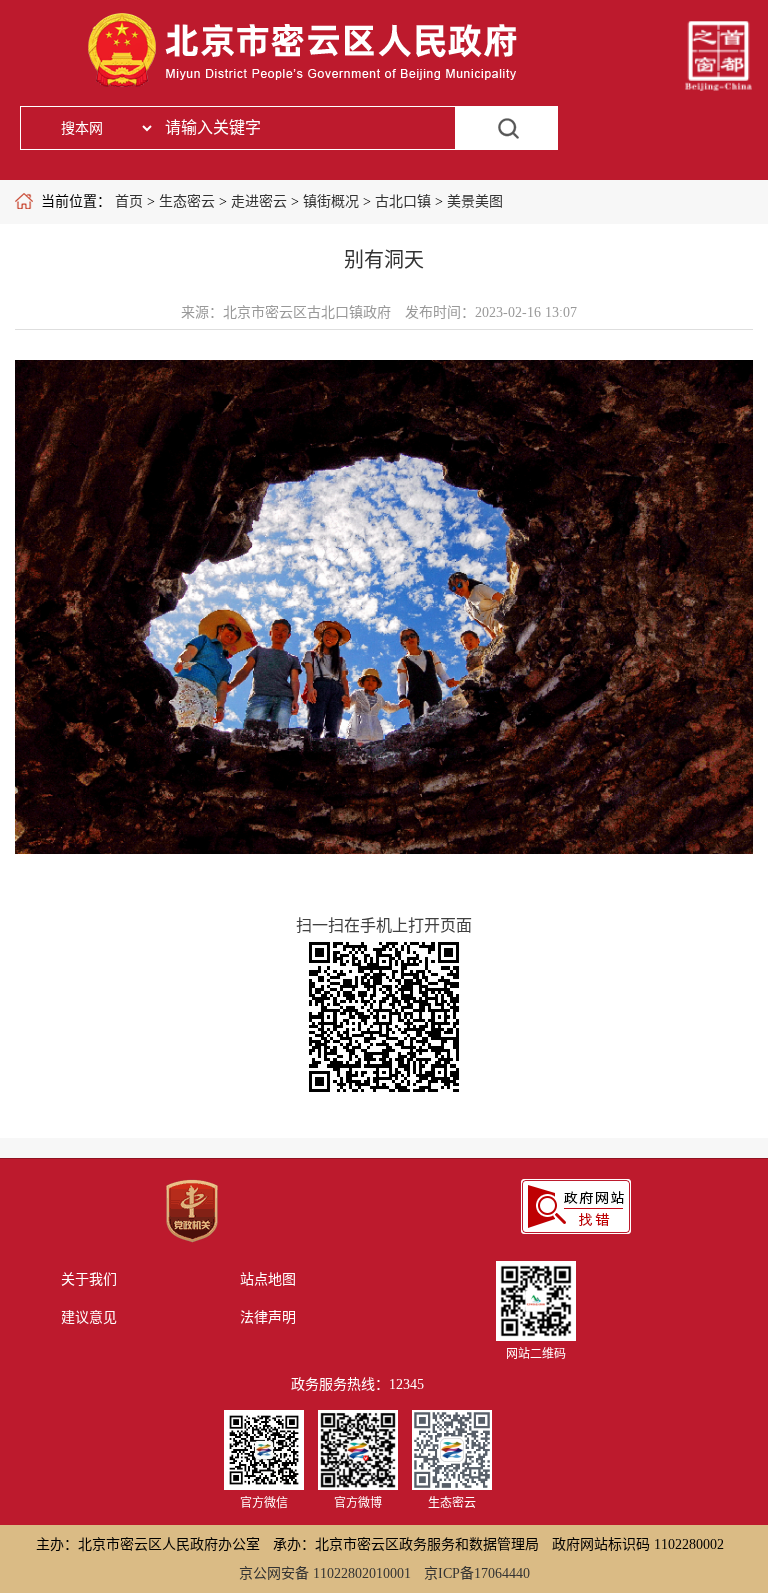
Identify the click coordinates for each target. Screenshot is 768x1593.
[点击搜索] (508, 128)
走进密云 (259, 201)
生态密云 (187, 201)
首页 (129, 201)
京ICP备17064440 (477, 1573)
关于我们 (89, 1279)
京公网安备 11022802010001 (325, 1573)
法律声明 (268, 1317)
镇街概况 (331, 201)
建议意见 (89, 1317)
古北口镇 (403, 201)
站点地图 (268, 1279)
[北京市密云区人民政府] (307, 87)
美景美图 (475, 201)
